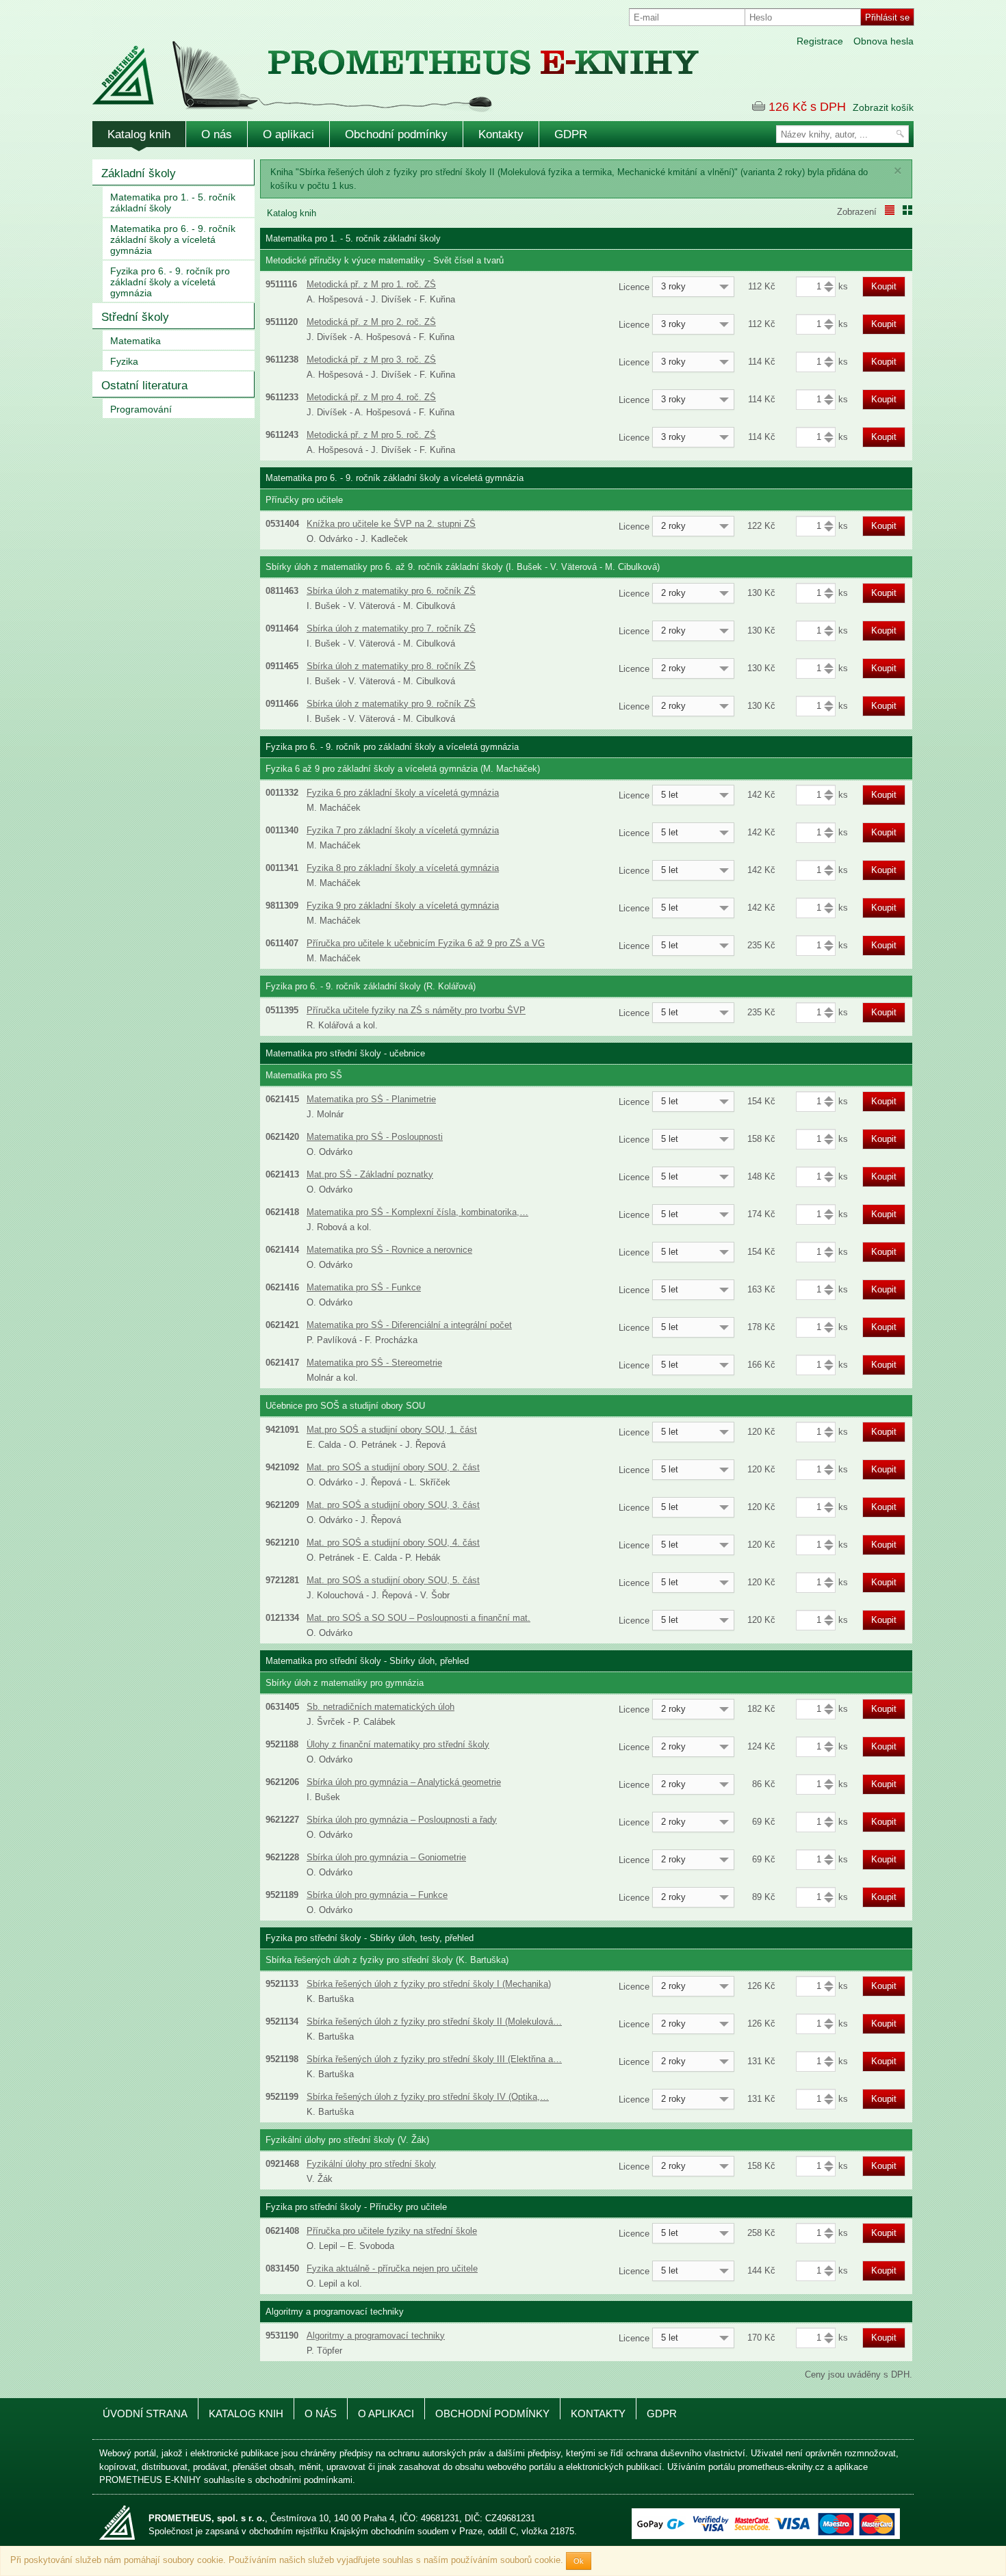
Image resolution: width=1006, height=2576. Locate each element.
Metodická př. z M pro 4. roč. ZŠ (371, 397)
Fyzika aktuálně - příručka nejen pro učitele (392, 2268)
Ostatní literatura (144, 386)
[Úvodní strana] (366, 67)
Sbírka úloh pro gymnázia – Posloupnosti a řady (402, 1820)
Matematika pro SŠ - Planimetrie (371, 1099)
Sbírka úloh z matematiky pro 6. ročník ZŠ (391, 591)
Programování (141, 409)
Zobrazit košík (883, 107)
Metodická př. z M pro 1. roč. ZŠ (371, 284)
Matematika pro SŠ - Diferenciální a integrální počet (409, 1325)
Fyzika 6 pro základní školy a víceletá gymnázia (403, 793)
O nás (217, 134)
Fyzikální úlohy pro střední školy (371, 2164)
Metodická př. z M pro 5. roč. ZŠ (371, 435)
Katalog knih (139, 134)
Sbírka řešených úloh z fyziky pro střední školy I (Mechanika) (429, 1984)
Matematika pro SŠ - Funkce (364, 1287)
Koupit (884, 286)
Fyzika (124, 361)
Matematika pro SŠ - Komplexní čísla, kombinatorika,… (417, 1212)
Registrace (820, 41)
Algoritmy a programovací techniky (376, 2336)
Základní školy (139, 173)
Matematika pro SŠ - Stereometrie (374, 1363)
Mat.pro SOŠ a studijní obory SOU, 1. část (392, 1430)
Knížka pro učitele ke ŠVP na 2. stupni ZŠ (391, 524)
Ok (579, 2561)
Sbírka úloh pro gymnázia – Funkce (377, 1895)
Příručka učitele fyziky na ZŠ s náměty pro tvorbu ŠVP (416, 1010)
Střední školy (135, 317)
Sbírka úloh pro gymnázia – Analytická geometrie (404, 1782)
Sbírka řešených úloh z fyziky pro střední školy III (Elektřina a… (434, 2059)
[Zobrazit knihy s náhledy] (907, 210)
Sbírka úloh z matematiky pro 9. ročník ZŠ (391, 704)
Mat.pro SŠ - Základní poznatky (370, 1174)
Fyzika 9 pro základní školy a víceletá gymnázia (403, 906)
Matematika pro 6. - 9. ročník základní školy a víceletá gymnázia (173, 239)
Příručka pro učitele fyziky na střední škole (392, 2231)
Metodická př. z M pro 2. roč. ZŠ (371, 322)
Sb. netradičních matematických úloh (381, 1707)
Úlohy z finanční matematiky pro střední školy (398, 1744)
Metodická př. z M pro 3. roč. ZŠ (371, 360)
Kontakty (501, 134)
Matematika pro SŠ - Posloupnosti (375, 1137)
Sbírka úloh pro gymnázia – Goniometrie (386, 1857)
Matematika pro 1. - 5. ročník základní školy (173, 203)
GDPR (571, 134)
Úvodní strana (145, 2414)
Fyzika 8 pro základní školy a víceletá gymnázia (403, 868)
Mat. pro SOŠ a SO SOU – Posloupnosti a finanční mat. (418, 1618)
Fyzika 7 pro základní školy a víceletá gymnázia (403, 830)
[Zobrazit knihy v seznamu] (890, 210)
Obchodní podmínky (396, 134)
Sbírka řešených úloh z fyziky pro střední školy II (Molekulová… (434, 2021)
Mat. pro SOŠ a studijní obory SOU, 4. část (393, 1543)
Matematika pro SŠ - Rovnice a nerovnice (389, 1250)
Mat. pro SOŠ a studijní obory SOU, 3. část (393, 1505)
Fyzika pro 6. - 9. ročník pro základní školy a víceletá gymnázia (170, 282)
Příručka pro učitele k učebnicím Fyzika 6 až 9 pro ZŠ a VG (426, 943)
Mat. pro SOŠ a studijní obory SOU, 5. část (393, 1580)
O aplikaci (288, 134)
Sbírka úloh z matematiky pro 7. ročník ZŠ (391, 628)
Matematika (136, 341)
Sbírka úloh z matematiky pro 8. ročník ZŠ (391, 666)
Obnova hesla (884, 41)
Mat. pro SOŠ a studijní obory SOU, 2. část (393, 1467)
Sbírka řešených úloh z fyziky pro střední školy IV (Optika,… (428, 2097)
